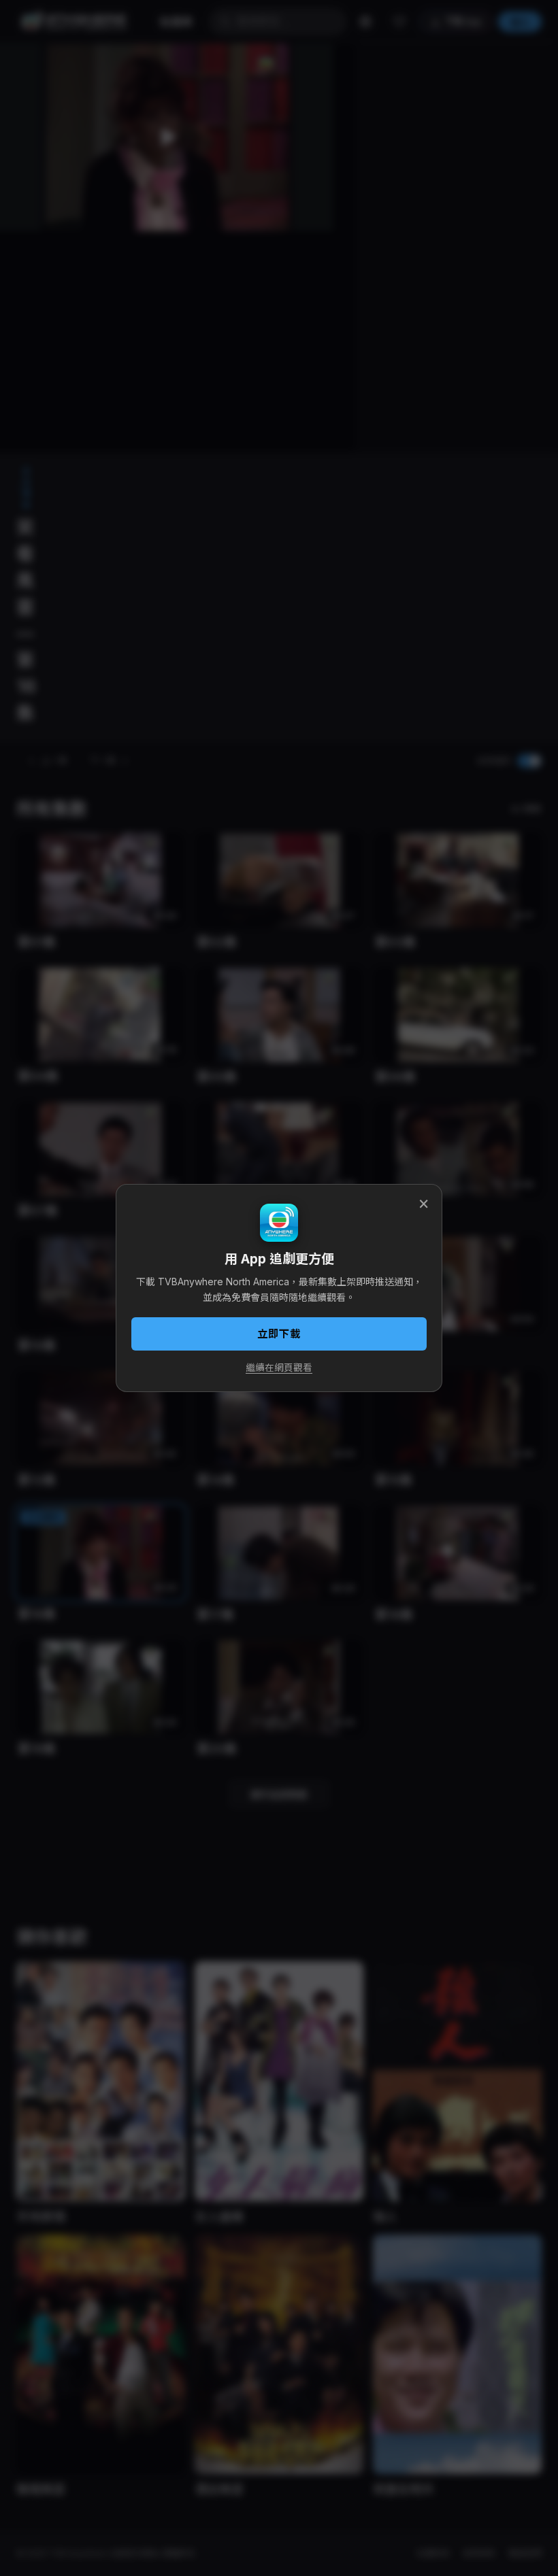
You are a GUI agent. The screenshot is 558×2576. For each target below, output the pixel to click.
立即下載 (279, 1334)
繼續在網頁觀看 (279, 1368)
